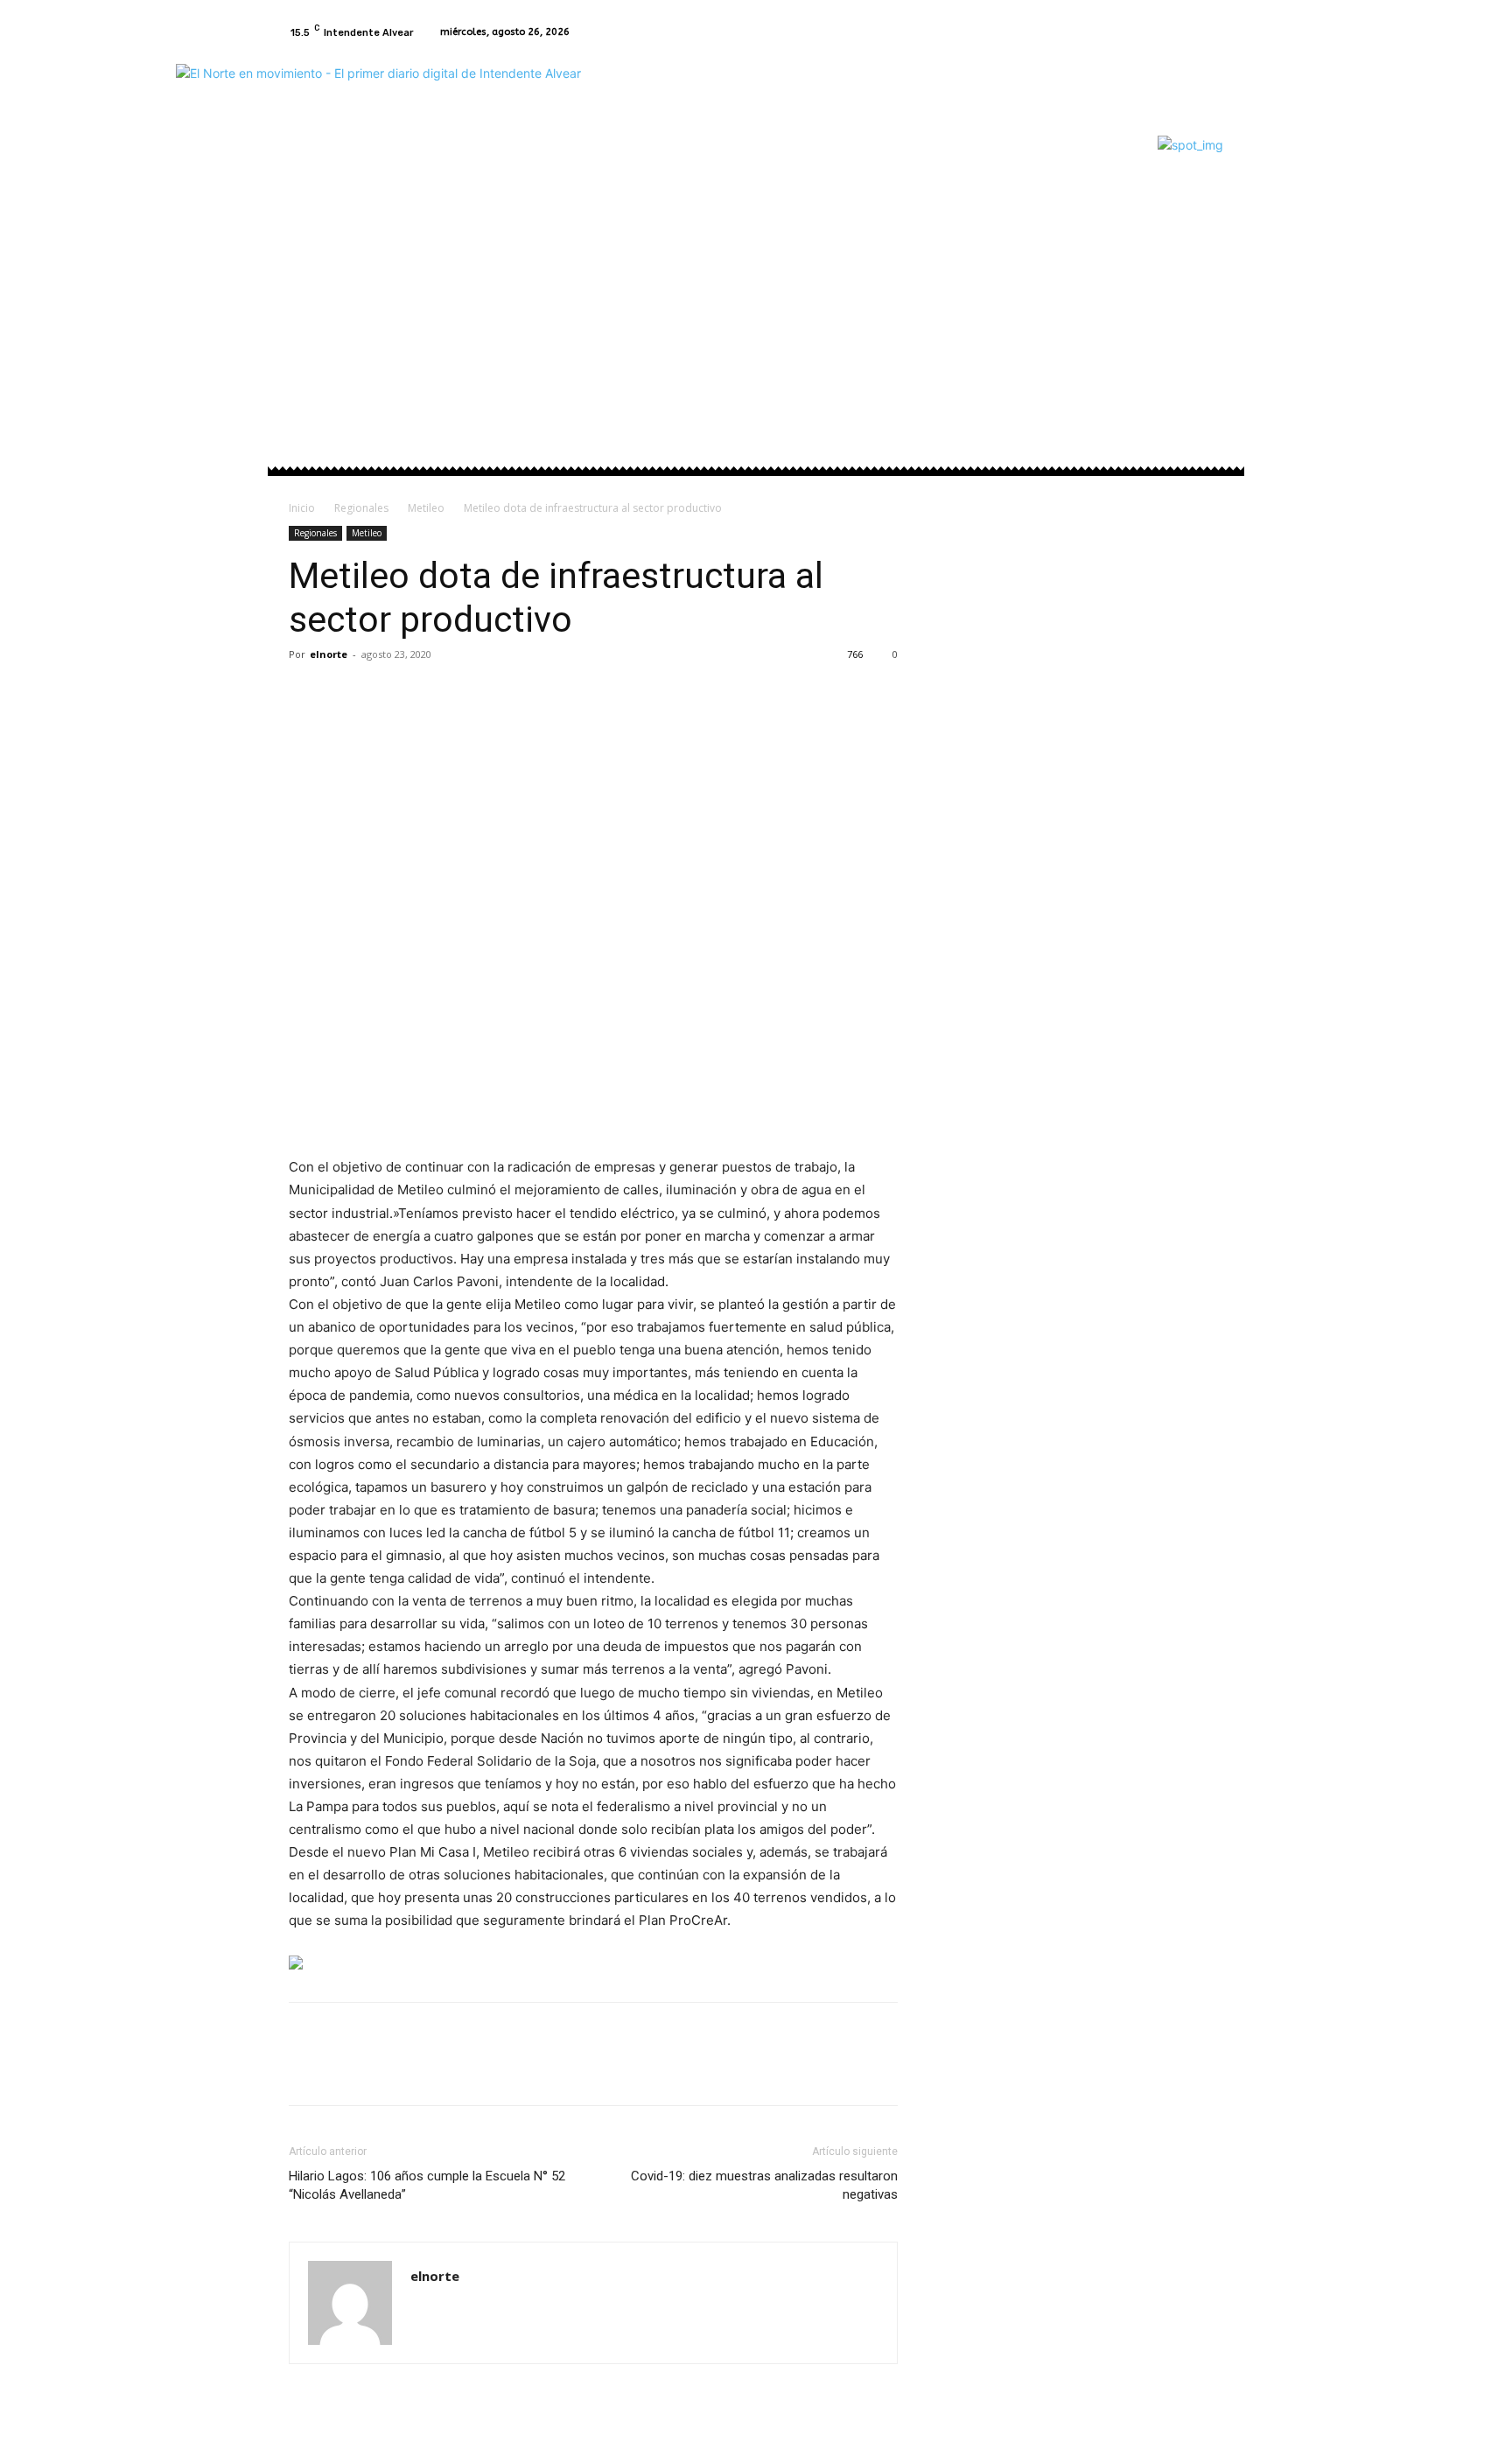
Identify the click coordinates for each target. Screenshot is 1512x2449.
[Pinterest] (387, 694)
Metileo (426, 508)
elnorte (329, 654)
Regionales (361, 508)
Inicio (302, 508)
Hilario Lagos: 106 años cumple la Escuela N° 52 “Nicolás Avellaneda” (427, 2185)
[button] (1203, 260)
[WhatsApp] (427, 694)
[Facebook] (1192, 32)
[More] (468, 694)
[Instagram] (1213, 32)
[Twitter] (346, 694)
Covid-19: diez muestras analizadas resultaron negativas (764, 2185)
